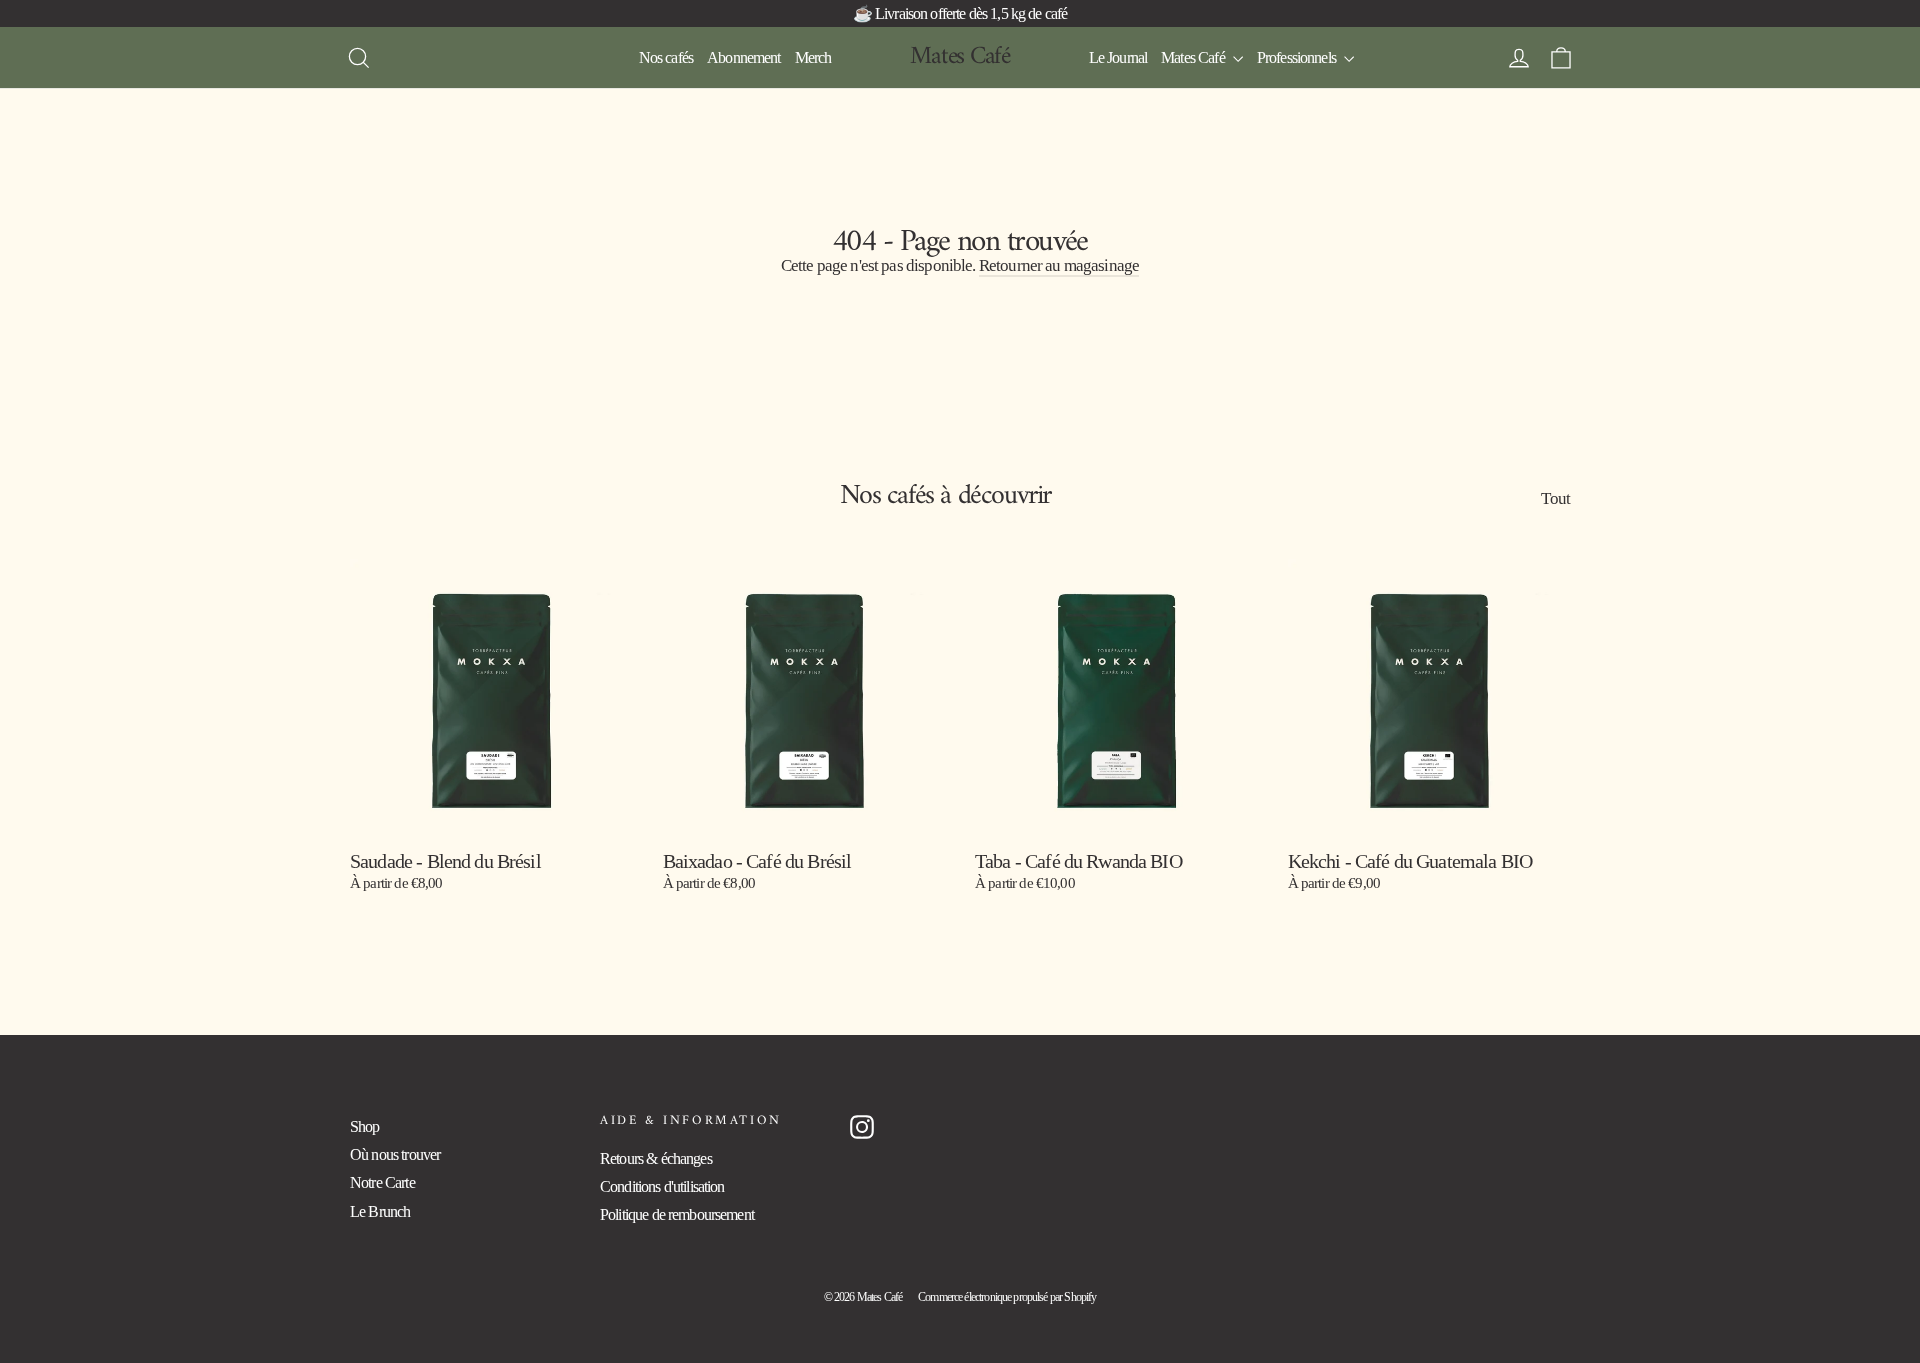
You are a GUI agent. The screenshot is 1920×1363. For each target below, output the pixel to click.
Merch (813, 57)
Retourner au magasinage (1059, 265)
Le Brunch (380, 1211)
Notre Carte (382, 1182)
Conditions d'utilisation (662, 1186)
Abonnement (744, 57)
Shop (365, 1126)
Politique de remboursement (677, 1214)
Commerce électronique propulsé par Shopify (1007, 1297)
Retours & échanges (656, 1158)
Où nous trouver (395, 1154)
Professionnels (1298, 57)
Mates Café (960, 57)
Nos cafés (666, 57)
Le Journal (1118, 57)
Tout (1555, 498)
